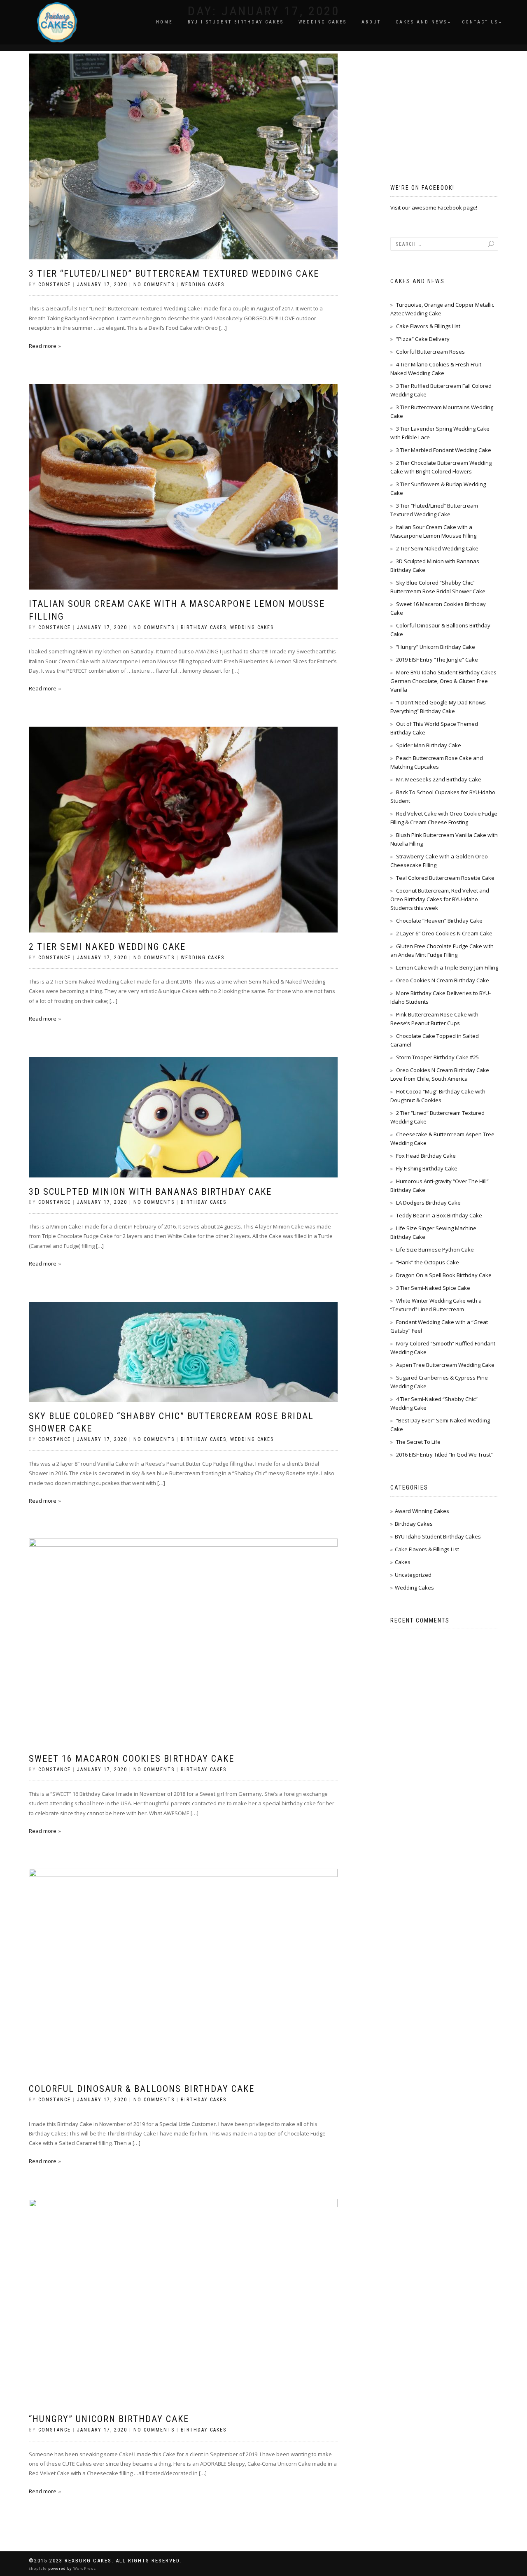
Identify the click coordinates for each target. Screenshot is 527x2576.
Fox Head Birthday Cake (426, 1156)
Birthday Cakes (204, 627)
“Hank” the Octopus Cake (428, 1262)
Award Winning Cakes (422, 1511)
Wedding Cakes (323, 22)
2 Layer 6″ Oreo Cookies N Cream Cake (444, 933)
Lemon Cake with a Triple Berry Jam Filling (447, 967)
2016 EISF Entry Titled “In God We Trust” (444, 1455)
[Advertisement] (452, 105)
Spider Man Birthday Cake (429, 745)
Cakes (403, 1562)
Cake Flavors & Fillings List (428, 326)
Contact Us (480, 22)
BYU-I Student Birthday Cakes (236, 22)
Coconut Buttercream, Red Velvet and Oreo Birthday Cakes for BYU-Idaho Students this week (440, 899)
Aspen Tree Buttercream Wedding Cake (445, 1365)
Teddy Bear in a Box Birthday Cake (439, 1215)
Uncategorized (413, 1575)
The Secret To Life (418, 1442)
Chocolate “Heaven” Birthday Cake (439, 921)
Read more (43, 346)
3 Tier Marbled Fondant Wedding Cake (444, 450)
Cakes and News (421, 22)
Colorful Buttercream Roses (430, 352)
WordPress (84, 2568)
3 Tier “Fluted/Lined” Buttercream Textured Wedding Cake (174, 274)
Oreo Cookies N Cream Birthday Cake (443, 980)
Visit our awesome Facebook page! (434, 207)
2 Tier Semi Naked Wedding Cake (107, 947)
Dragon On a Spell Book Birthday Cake (444, 1275)
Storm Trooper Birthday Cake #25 (437, 1057)
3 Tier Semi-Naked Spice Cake (433, 1288)
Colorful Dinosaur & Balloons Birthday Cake (142, 2089)
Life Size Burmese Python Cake (435, 1250)
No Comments (154, 284)
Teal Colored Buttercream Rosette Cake (445, 878)
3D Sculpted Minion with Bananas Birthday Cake (150, 1192)
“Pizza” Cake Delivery (423, 339)
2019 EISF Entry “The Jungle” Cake (437, 660)
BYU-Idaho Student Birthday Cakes (438, 1536)
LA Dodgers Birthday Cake (428, 1203)
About (371, 22)
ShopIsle (38, 2568)
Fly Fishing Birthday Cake (427, 1168)
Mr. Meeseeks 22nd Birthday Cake (439, 779)
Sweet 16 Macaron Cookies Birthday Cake (132, 1759)
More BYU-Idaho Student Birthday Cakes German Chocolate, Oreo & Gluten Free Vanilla (443, 681)
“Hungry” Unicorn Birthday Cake (109, 2419)
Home (164, 22)
